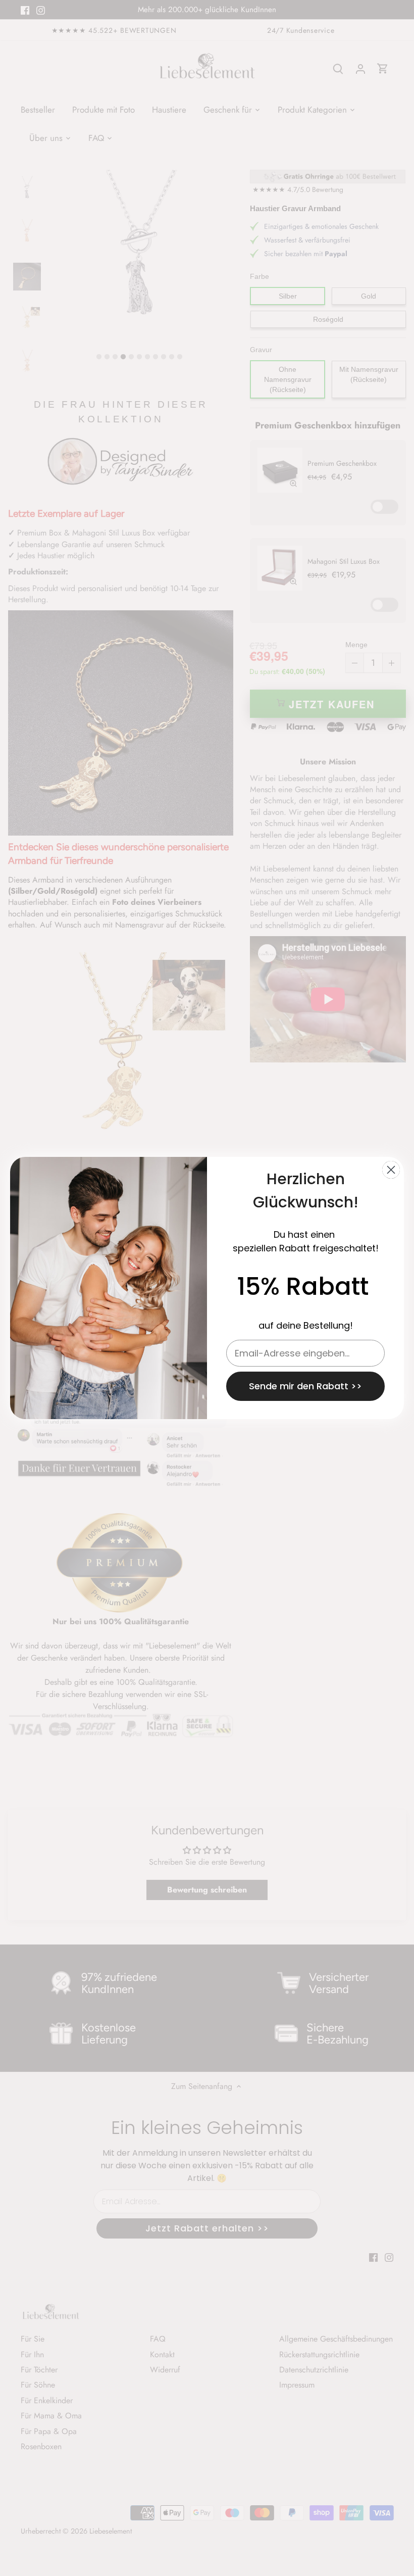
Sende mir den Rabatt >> (305, 1386)
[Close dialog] (391, 1170)
